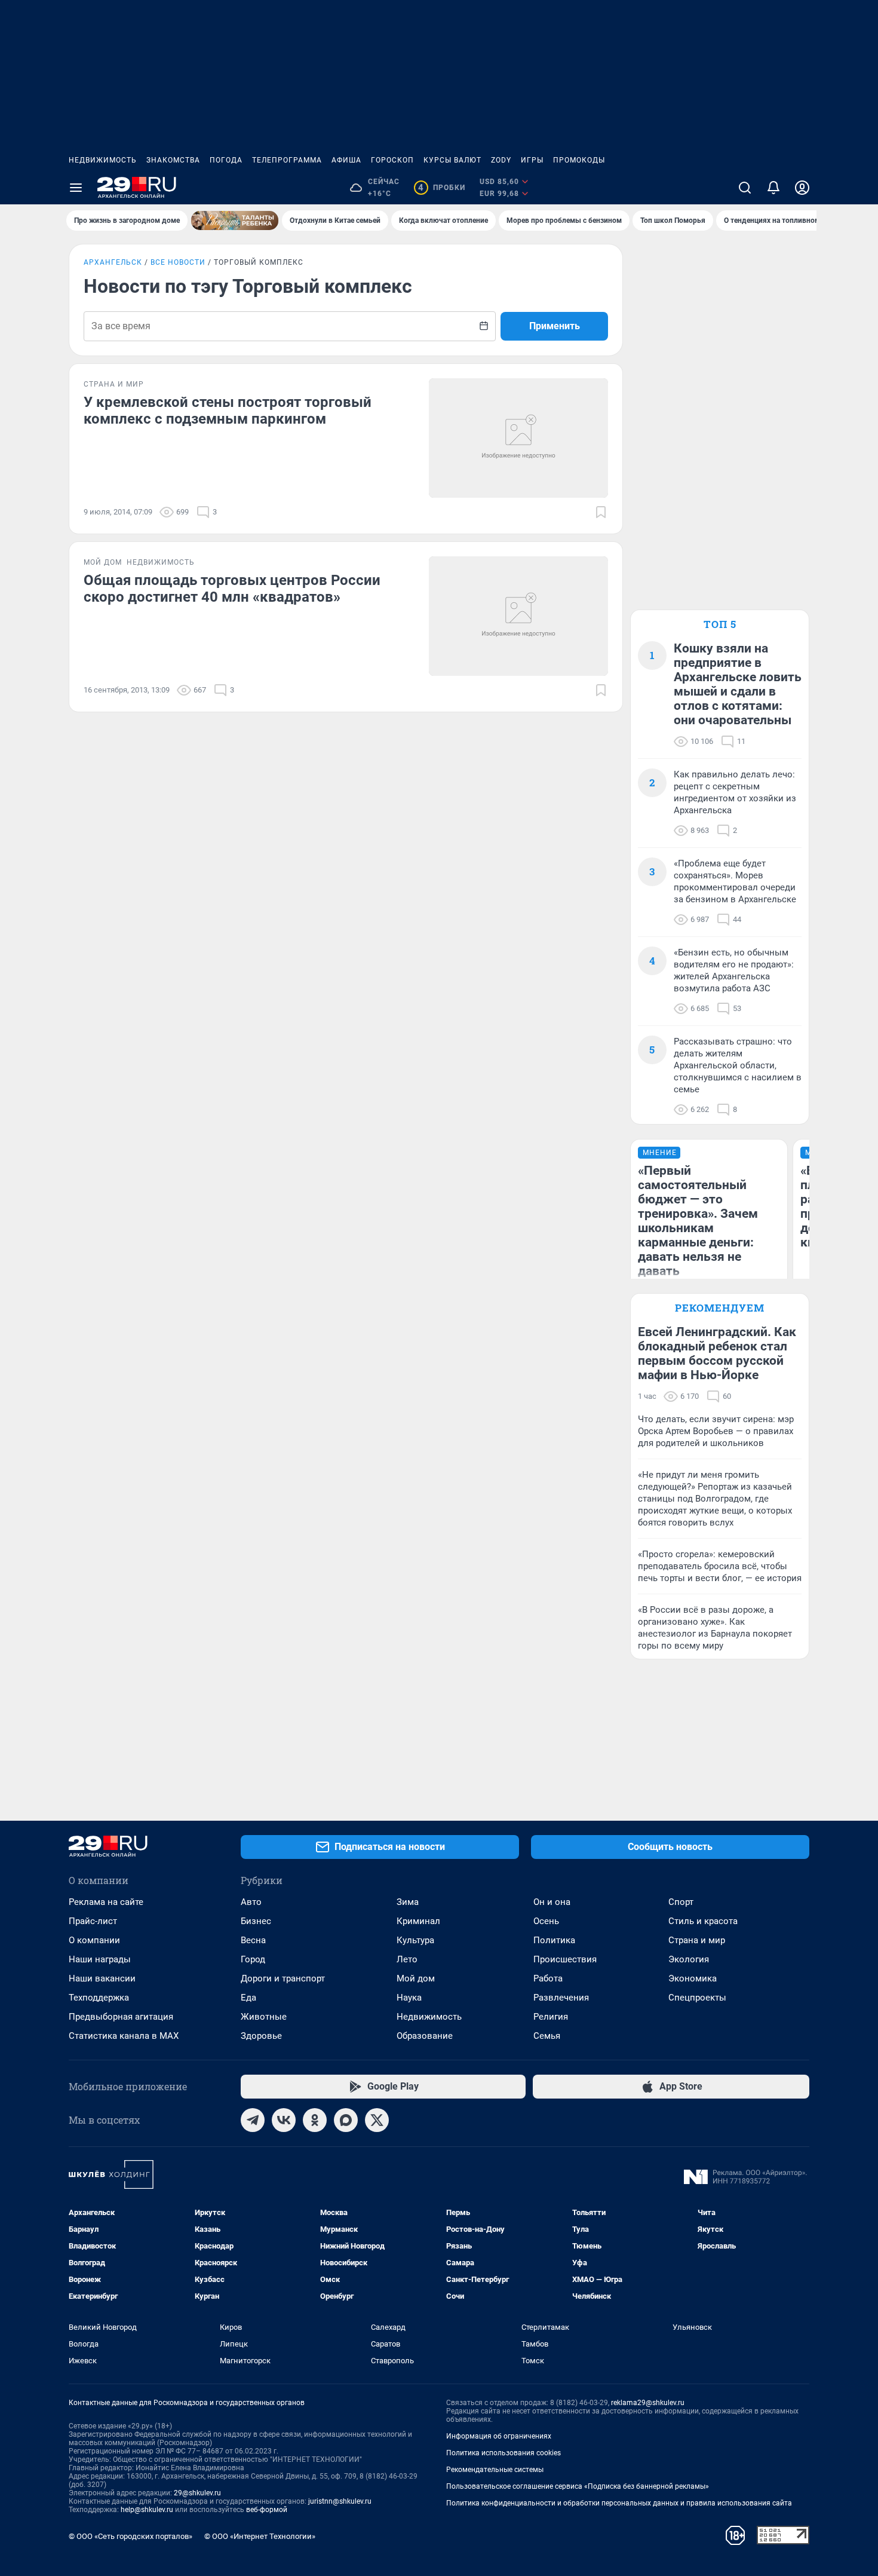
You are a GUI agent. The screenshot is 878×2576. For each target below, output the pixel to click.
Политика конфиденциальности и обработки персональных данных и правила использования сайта (619, 2503)
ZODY (501, 160)
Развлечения (561, 1998)
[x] (377, 2120)
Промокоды (579, 160)
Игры (532, 160)
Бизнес (256, 1921)
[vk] (284, 2120)
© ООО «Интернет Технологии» (260, 2536)
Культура (415, 1940)
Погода (226, 160)
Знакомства (173, 160)
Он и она (552, 1902)
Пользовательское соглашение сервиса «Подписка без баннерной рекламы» (578, 2486)
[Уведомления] (773, 188)
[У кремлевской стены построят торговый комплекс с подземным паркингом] (518, 438)
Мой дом (416, 1978)
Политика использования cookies (504, 2453)
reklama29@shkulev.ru (648, 2403)
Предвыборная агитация (121, 2017)
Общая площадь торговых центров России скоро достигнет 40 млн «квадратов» (232, 589)
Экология (689, 1959)
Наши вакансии (102, 1978)
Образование (425, 2036)
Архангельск (113, 262)
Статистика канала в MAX (124, 2036)
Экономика (693, 1978)
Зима (408, 1902)
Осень (546, 1921)
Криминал (418, 1921)
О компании (94, 1940)
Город (253, 1959)
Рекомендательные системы (495, 2470)
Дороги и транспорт (283, 1978)
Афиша (346, 160)
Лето (407, 1959)
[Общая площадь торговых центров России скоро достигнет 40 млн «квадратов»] (518, 616)
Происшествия (565, 1959)
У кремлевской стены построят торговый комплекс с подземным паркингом (228, 411)
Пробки (442, 188)
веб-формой (267, 2510)
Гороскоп (392, 160)
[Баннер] (235, 220)
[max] (346, 2120)
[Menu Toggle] (76, 188)
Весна (253, 1940)
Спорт (681, 1902)
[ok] (315, 2120)
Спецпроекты (697, 1998)
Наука (409, 1998)
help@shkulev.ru (147, 2510)
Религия (551, 2017)
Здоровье (261, 2036)
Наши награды (100, 1959)
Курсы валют (452, 160)
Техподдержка (99, 1998)
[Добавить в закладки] (601, 512)
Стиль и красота (703, 1921)
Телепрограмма (287, 160)
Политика (554, 1940)
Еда (248, 1998)
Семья (547, 2036)
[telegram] (253, 2120)
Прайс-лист (93, 1921)
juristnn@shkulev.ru (340, 2501)
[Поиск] (745, 188)
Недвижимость (103, 160)
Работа (548, 1978)
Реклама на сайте (106, 1902)
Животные (264, 2017)
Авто (251, 1902)
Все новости (178, 262)
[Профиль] (802, 188)
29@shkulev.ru (197, 2493)
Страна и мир (697, 1940)
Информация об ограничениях (499, 2436)
